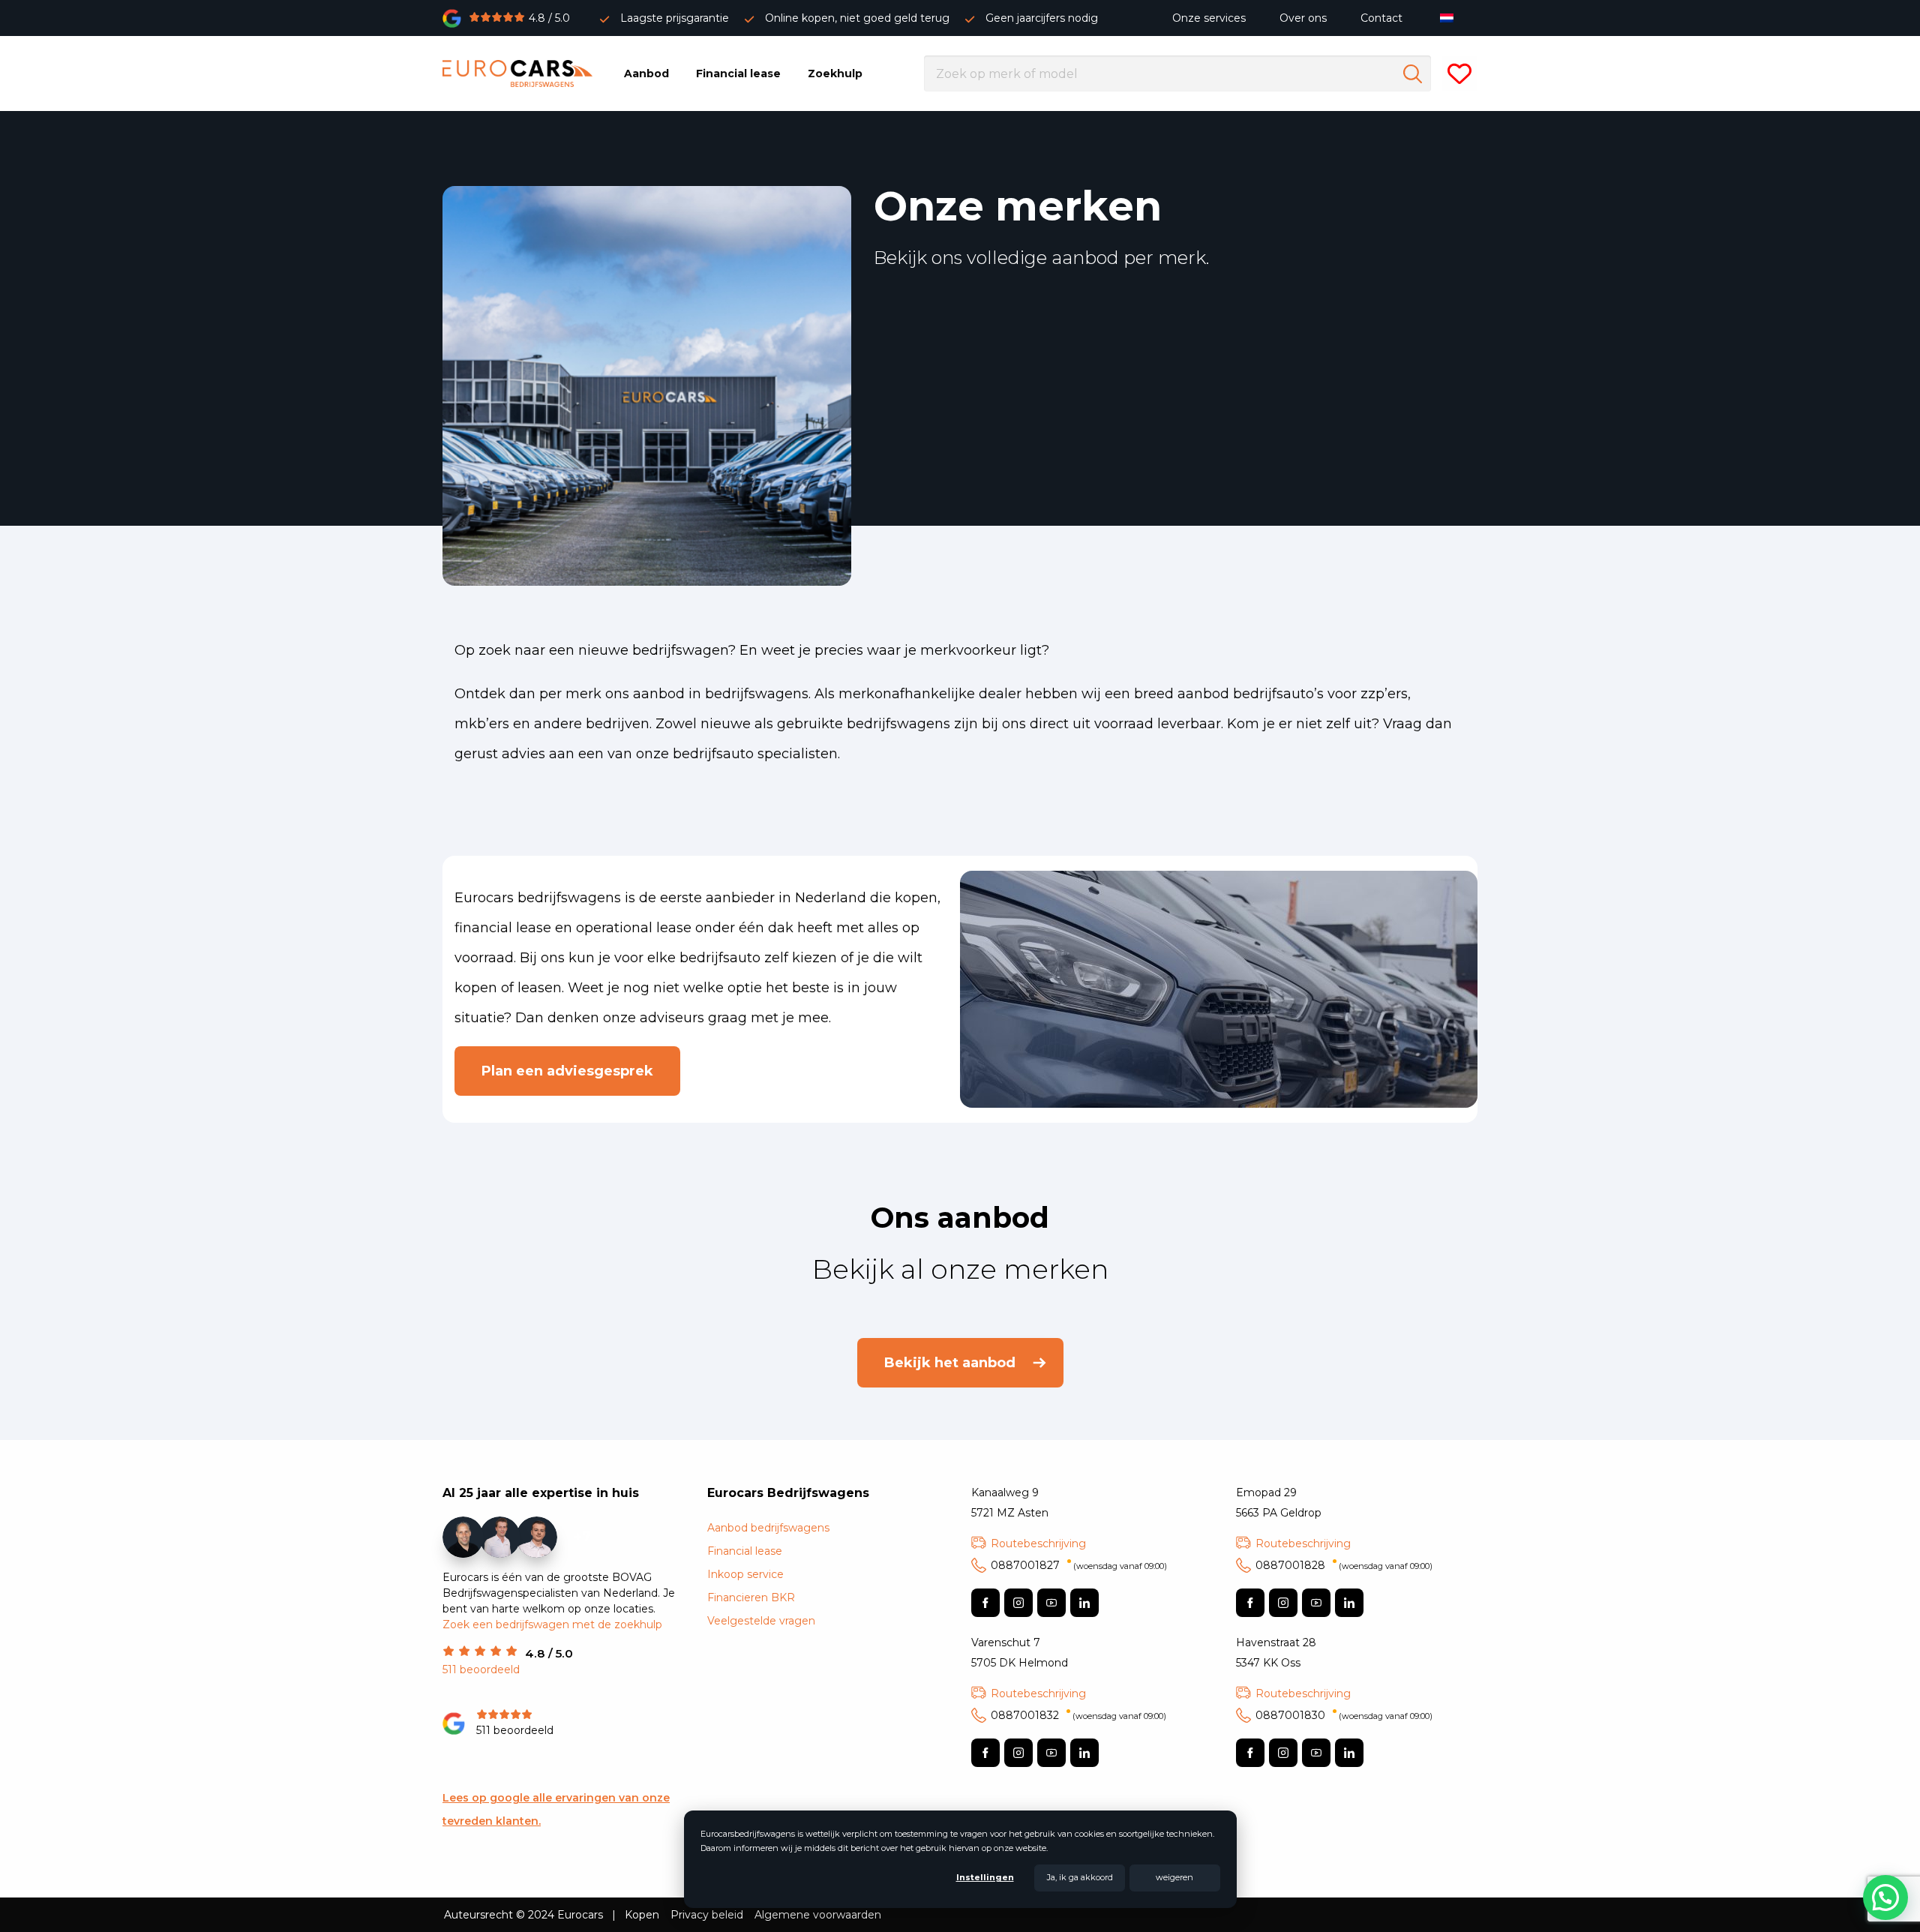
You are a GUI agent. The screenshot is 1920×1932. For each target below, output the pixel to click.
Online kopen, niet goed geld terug (857, 18)
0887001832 (1078, 1715)
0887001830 (1344, 1715)
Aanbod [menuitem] (646, 73)
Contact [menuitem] (1381, 18)
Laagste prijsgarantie (675, 18)
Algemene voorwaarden (818, 1915)
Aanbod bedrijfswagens (768, 1528)
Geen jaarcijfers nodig (1042, 18)
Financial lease (745, 1551)
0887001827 (1079, 1565)
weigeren (1174, 1877)
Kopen (642, 1915)
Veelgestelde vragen (761, 1621)
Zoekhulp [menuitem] (835, 73)
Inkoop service (745, 1574)
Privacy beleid (707, 1915)
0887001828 (1344, 1565)
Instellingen (985, 1877)
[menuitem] (1450, 18)
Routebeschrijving (1038, 1543)
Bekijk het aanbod (950, 1363)
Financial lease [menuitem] (738, 73)
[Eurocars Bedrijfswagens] (517, 73)
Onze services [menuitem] (1209, 18)
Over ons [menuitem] (1303, 18)
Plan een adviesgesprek (567, 1071)
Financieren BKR (751, 1597)
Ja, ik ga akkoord (1080, 1877)
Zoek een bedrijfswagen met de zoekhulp (552, 1624)
